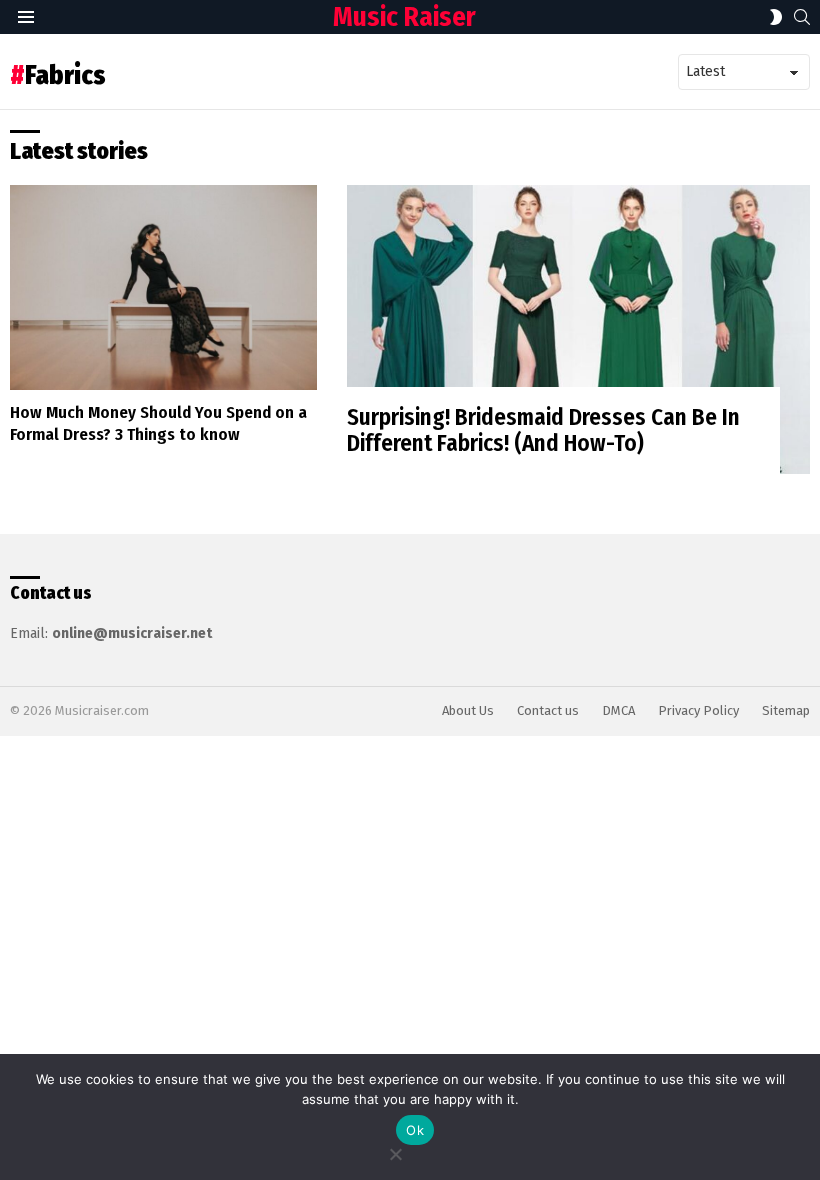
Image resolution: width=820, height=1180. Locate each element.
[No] (395, 1151)
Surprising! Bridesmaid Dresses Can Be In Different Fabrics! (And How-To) (543, 430)
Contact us (548, 710)
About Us (468, 710)
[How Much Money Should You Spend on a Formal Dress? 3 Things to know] (163, 287)
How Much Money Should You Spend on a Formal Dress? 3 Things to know (158, 423)
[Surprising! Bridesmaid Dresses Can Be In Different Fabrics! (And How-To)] (578, 329)
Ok (415, 1130)
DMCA (618, 710)
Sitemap (786, 710)
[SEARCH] (802, 17)
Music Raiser (404, 17)
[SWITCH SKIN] (776, 17)
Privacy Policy (698, 710)
